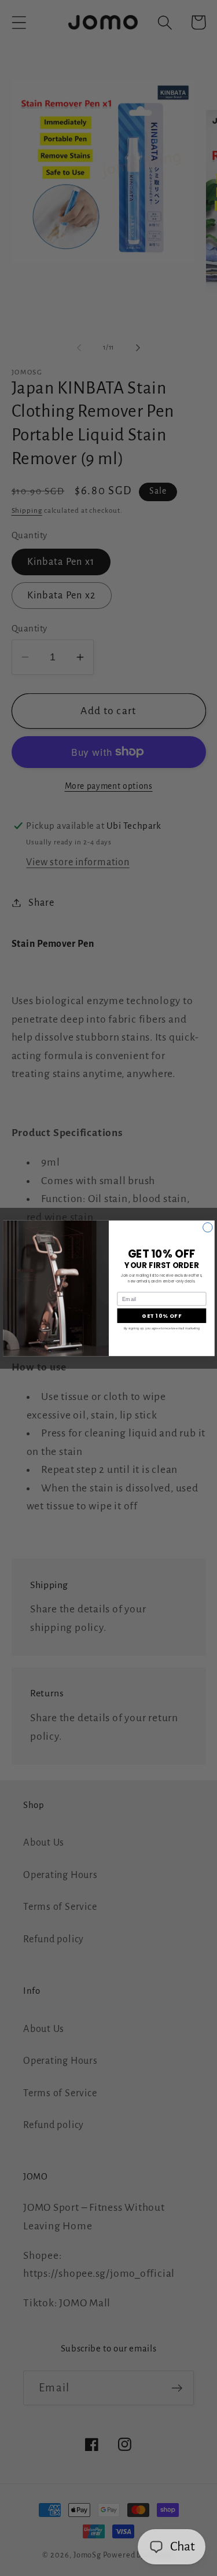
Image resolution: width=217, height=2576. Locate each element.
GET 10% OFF (161, 1315)
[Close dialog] (207, 1227)
